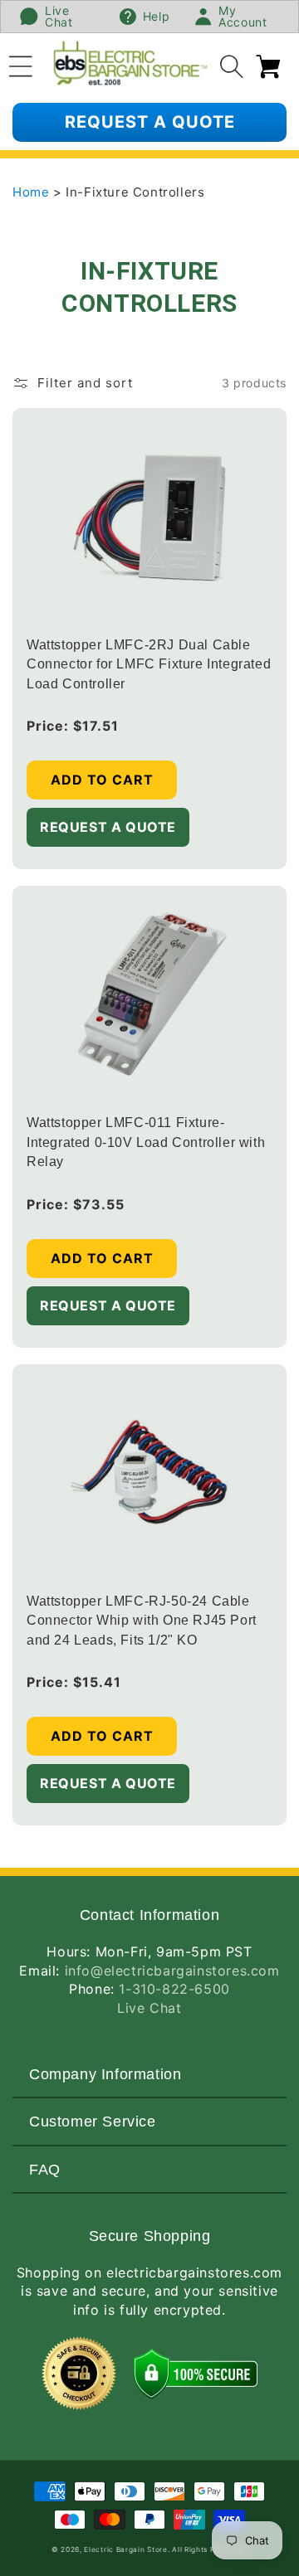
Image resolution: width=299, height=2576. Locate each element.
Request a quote (150, 122)
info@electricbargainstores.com (172, 1971)
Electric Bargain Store (125, 2549)
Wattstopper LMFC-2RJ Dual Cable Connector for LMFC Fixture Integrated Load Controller (149, 664)
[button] (21, 64)
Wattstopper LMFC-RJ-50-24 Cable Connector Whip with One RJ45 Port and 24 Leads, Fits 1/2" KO (142, 1621)
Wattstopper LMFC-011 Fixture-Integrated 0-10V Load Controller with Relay (146, 1142)
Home (33, 192)
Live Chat (149, 2008)
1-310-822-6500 (174, 1989)
